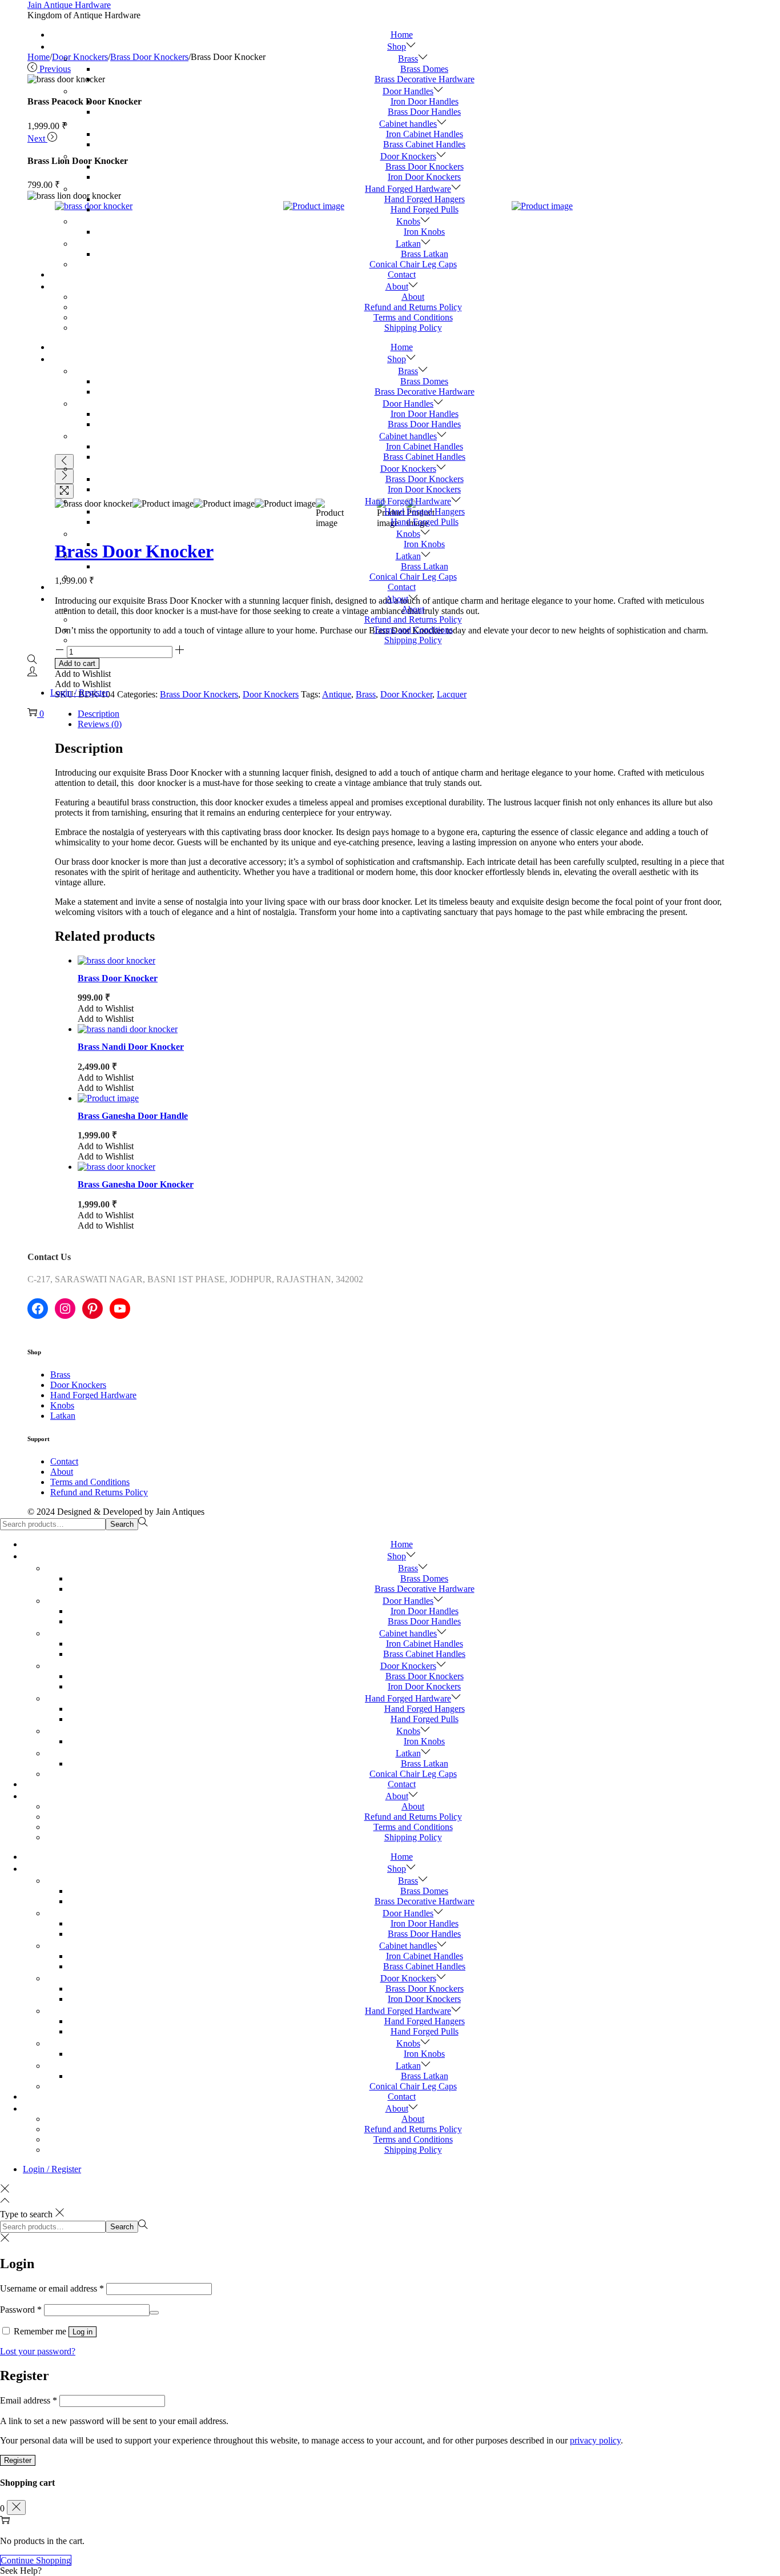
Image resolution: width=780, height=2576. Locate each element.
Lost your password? (38, 2351)
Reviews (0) (100, 724)
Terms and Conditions (90, 1482)
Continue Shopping (36, 2560)
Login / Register (79, 693)
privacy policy (595, 2440)
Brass (60, 1375)
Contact (64, 1461)
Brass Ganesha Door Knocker (136, 1184)
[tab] (401, 724)
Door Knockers (78, 1385)
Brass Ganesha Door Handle (133, 1116)
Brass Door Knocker (118, 978)
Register (18, 2460)
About (62, 1472)
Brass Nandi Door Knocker (131, 1047)
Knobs (62, 1405)
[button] (106, 1008)
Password (21, 2310)
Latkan (63, 1416)
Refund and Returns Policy (99, 1492)
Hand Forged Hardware (93, 1395)
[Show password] (154, 2313)
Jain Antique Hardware (69, 5)
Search (122, 1524)
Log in (83, 2332)
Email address (29, 2400)
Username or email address (52, 2288)
